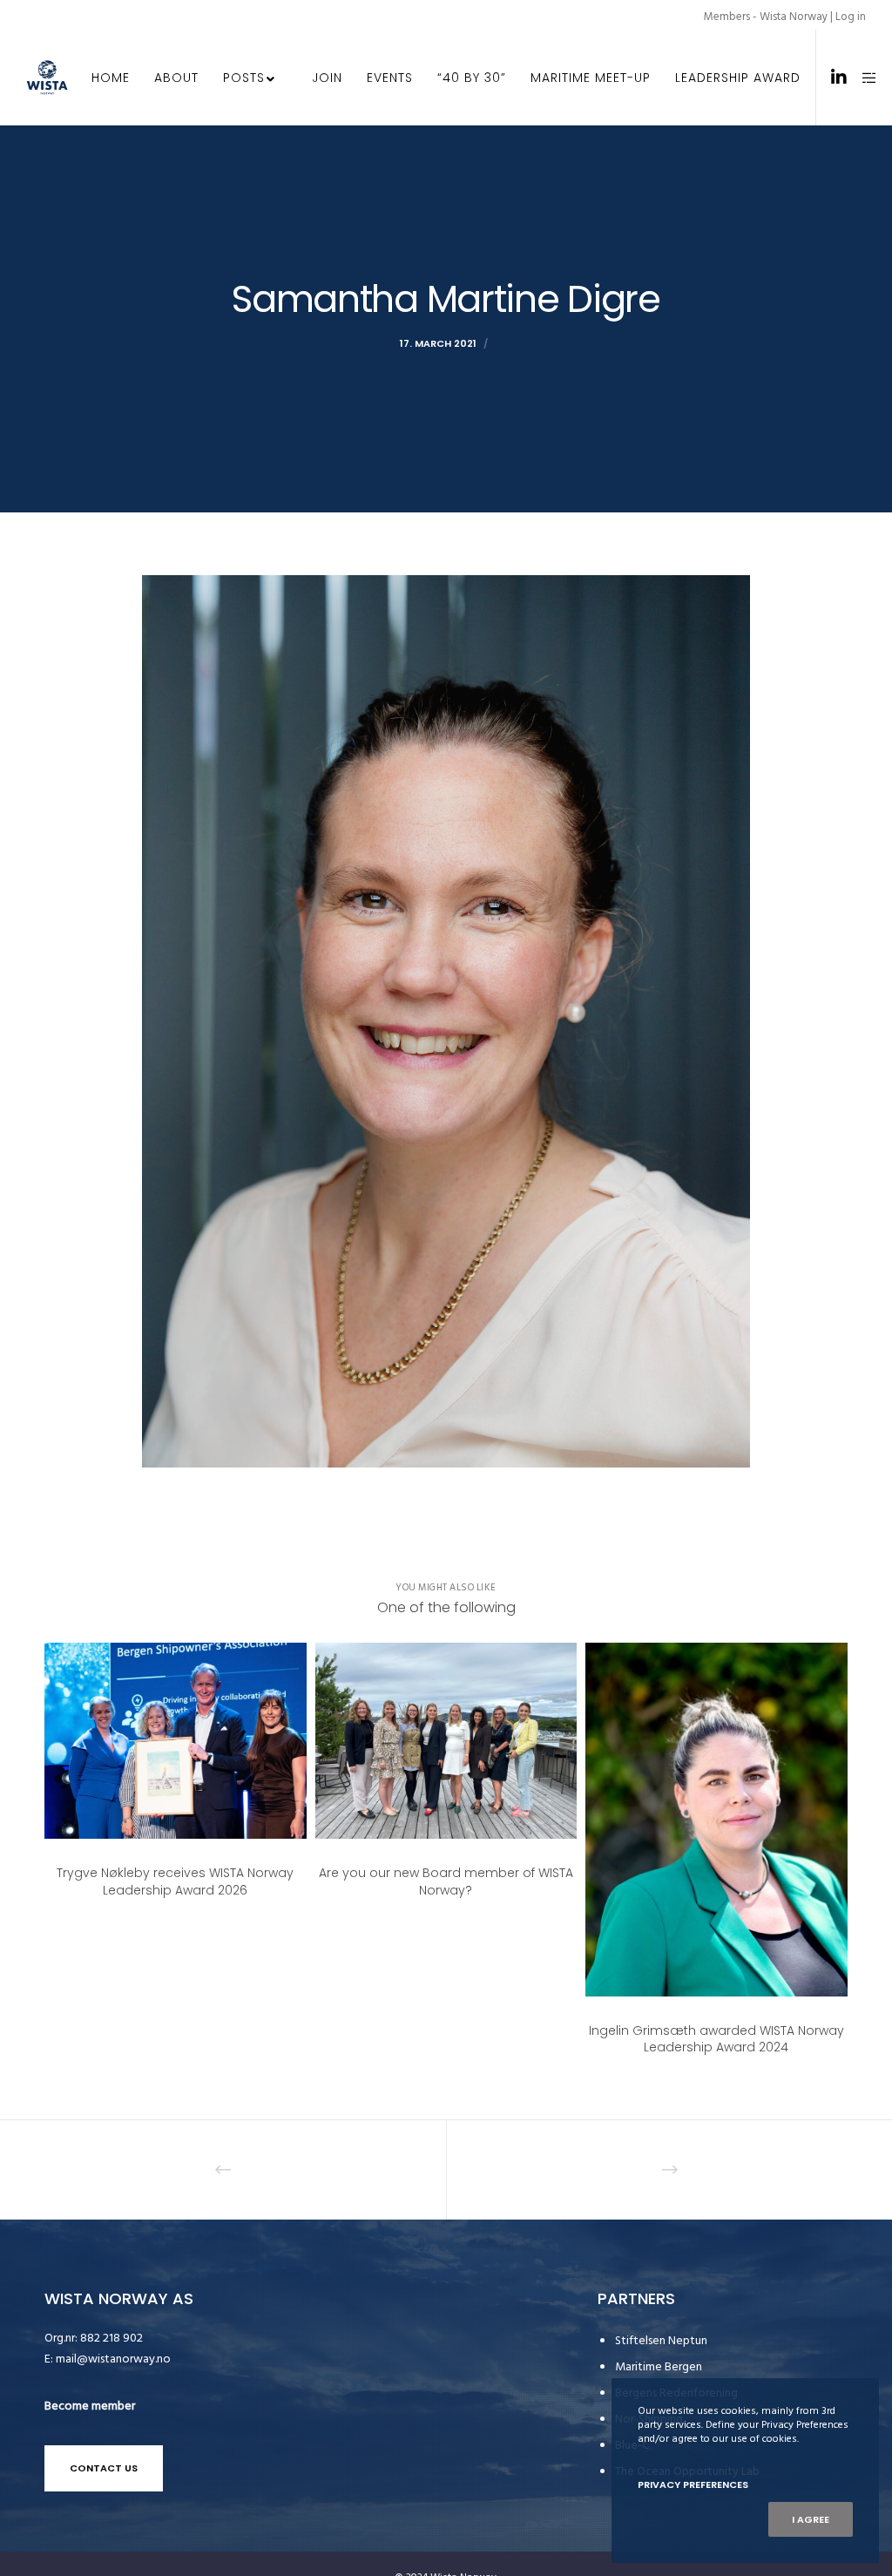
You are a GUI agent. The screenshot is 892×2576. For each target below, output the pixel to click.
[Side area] (863, 78)
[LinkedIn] (832, 78)
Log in (851, 17)
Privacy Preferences (693, 2484)
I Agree (811, 2519)
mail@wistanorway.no (113, 2359)
